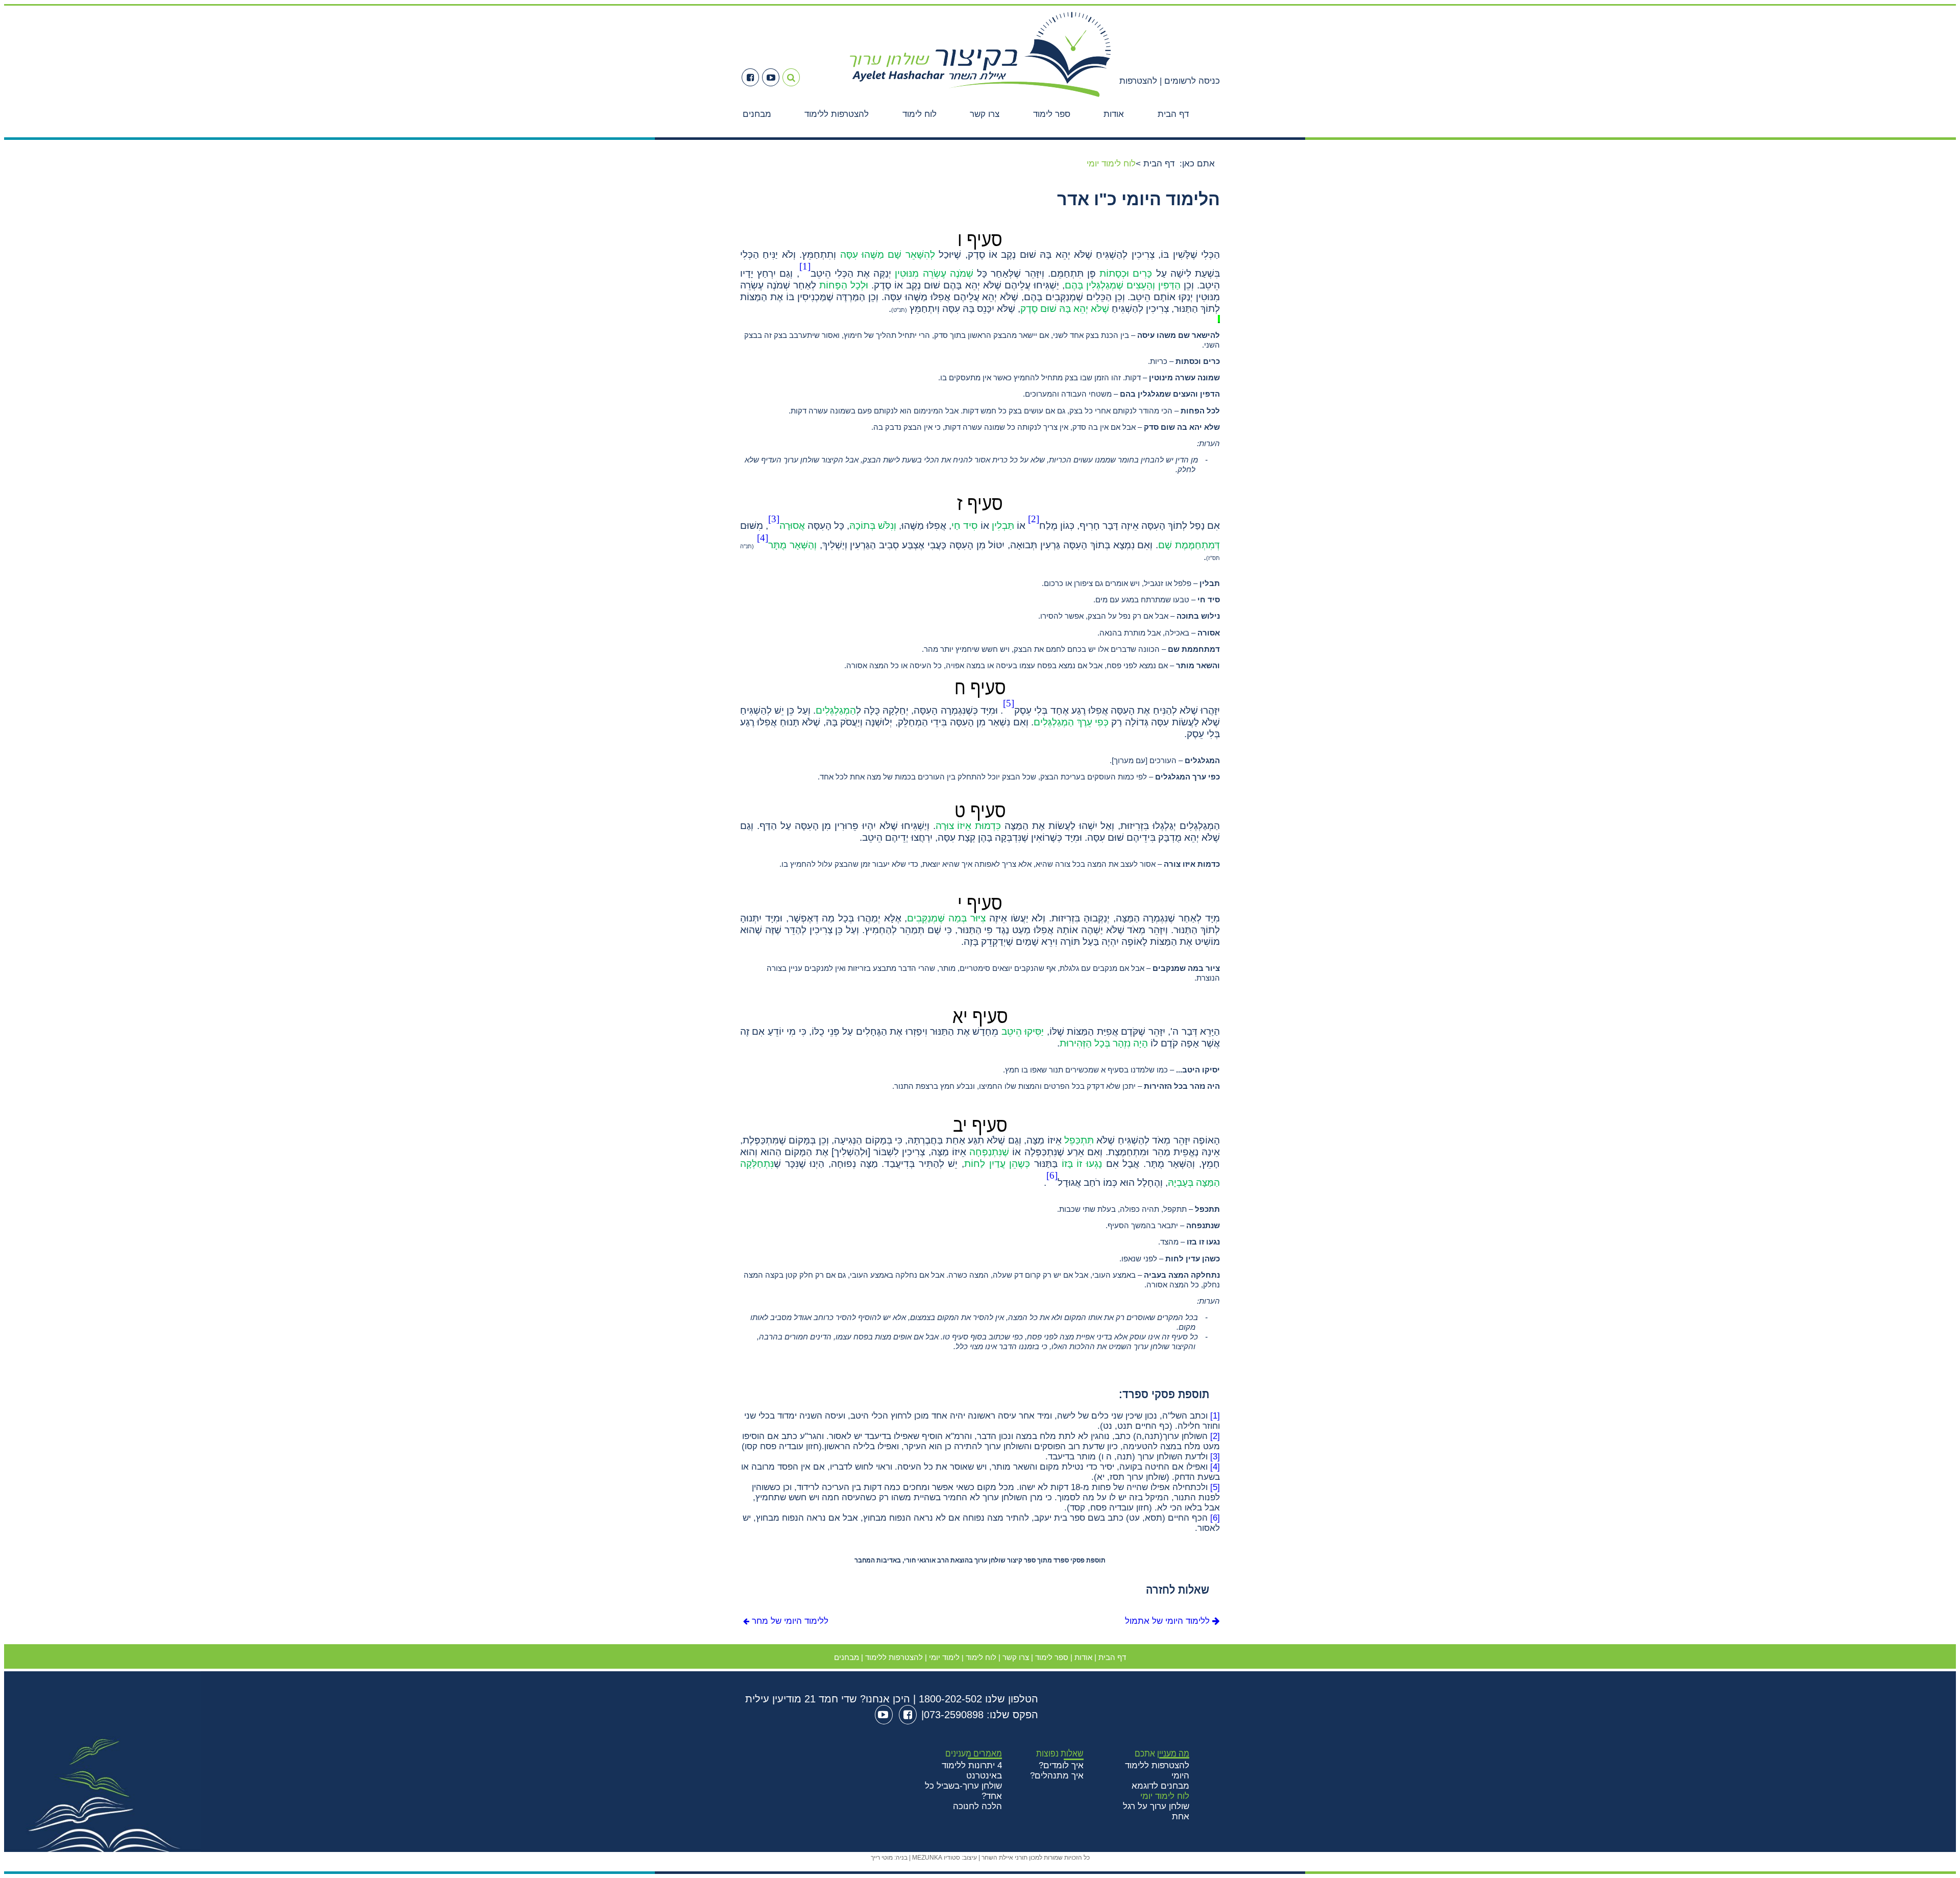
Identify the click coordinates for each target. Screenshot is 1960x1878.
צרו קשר (985, 114)
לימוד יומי (944, 1657)
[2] (1215, 1436)
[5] (1215, 1487)
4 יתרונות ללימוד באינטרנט (972, 1771)
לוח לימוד (920, 114)
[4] (1215, 1467)
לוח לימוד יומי (1165, 1796)
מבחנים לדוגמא (1160, 1786)
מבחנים (757, 114)
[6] (1215, 1518)
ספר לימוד (1052, 114)
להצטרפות (1138, 81)
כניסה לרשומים (1191, 81)
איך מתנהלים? (1057, 1776)
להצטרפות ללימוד (837, 114)
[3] (1215, 1457)
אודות (1114, 114)
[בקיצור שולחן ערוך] (980, 99)
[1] (1215, 1416)
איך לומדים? (1061, 1765)
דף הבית (1173, 114)
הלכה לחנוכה (977, 1806)
